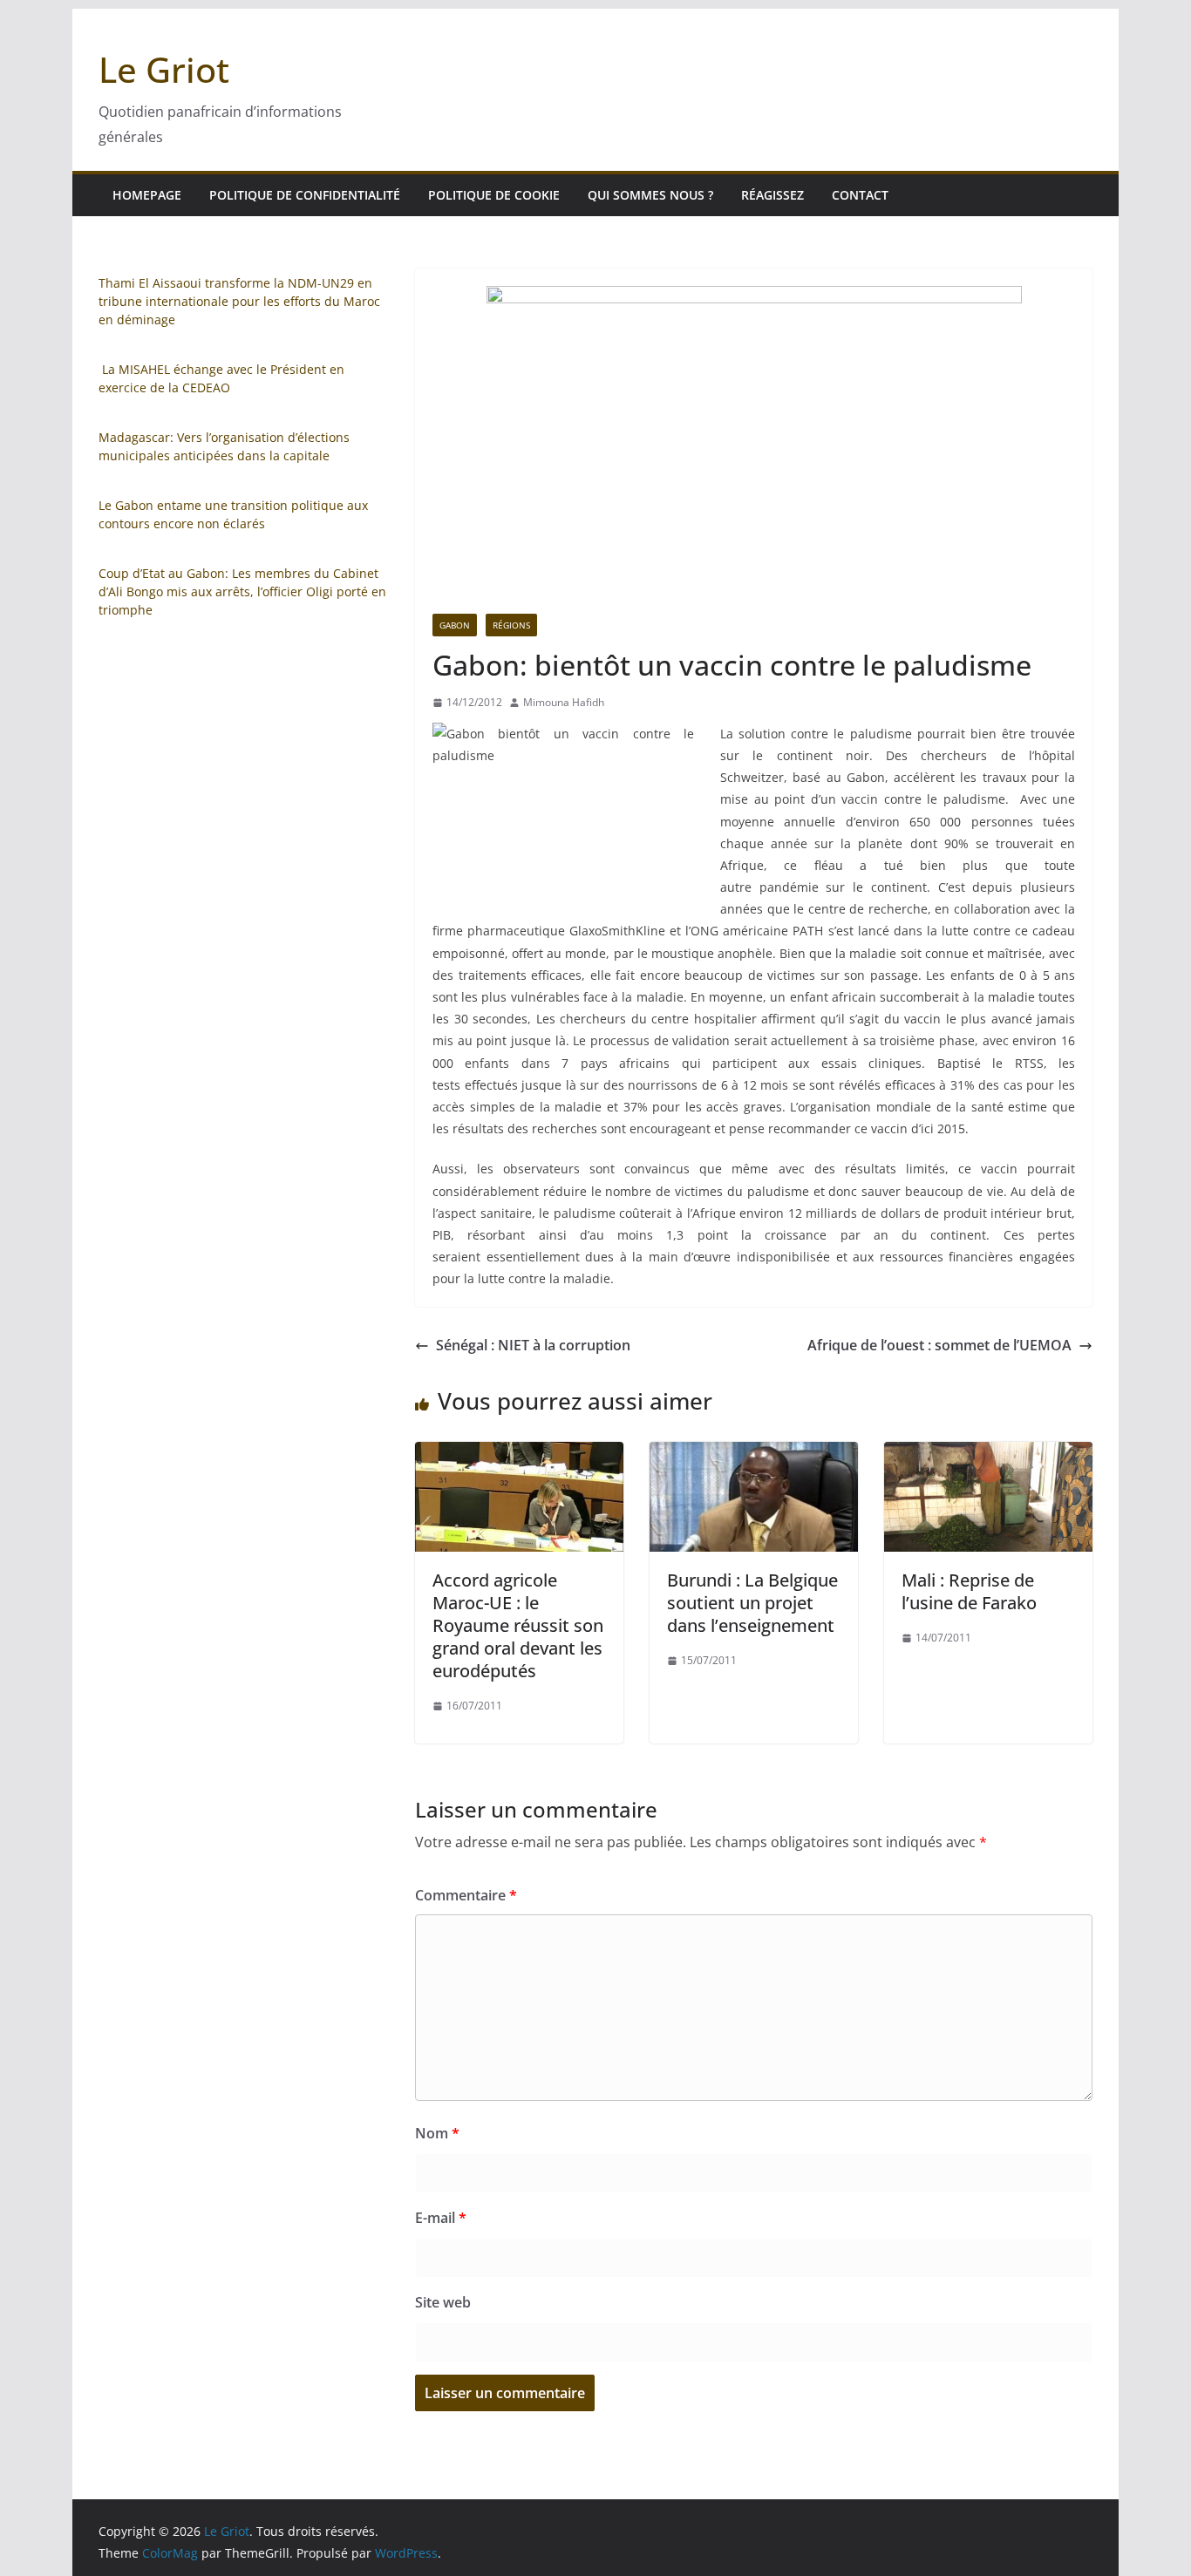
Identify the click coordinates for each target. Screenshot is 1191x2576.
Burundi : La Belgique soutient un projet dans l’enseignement (752, 1603)
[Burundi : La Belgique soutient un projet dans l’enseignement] (754, 1454)
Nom (437, 2133)
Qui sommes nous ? (650, 195)
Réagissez (772, 195)
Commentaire (466, 1895)
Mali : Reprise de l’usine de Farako (969, 1591)
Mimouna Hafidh (564, 702)
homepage (147, 195)
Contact (860, 195)
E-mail (441, 2218)
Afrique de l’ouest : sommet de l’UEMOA (939, 1345)
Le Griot (164, 69)
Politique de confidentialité (305, 195)
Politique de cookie (494, 195)
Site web (443, 2302)
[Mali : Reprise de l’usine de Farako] (988, 1454)
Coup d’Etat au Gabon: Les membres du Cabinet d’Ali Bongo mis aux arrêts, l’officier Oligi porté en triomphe (242, 591)
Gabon (455, 625)
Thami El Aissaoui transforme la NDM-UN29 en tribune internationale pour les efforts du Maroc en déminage (239, 301)
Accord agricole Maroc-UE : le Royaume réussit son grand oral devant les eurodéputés (518, 1625)
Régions (511, 625)
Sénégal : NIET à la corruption (533, 1345)
